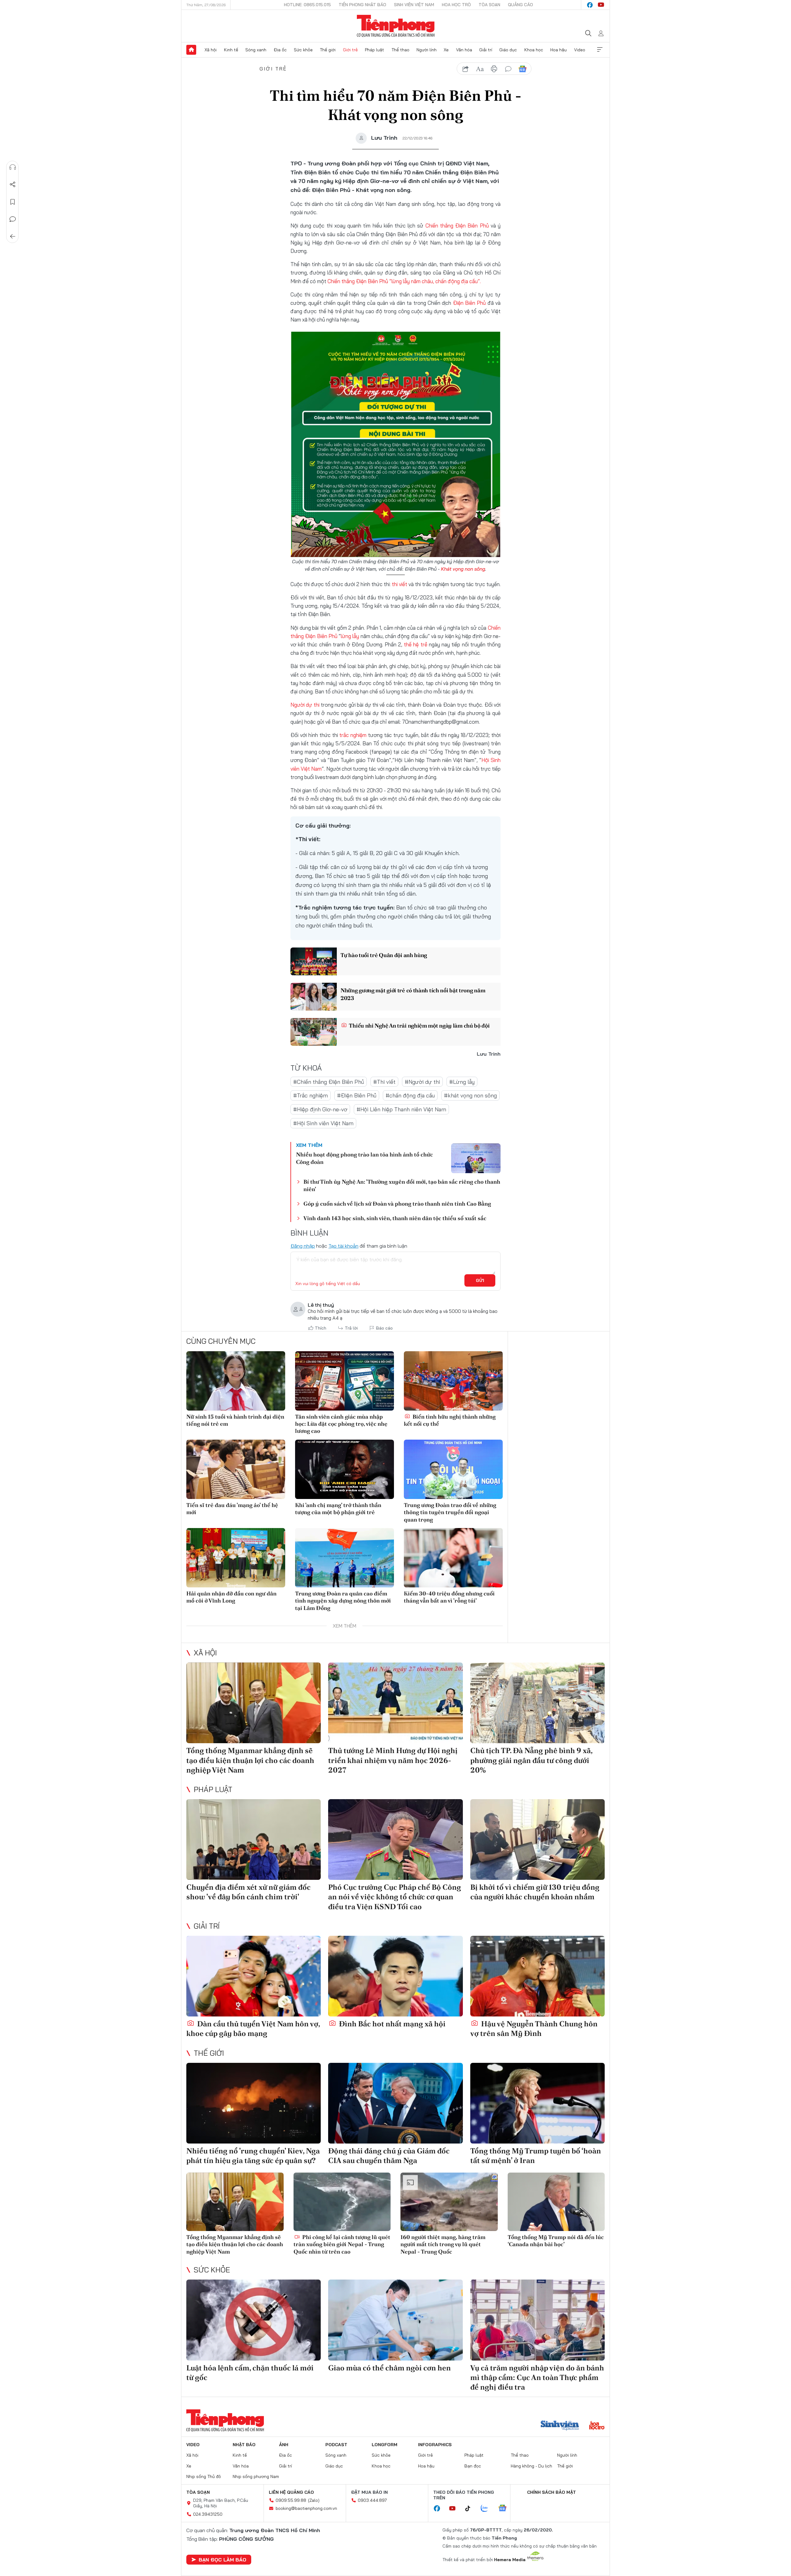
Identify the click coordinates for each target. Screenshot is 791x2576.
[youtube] (601, 5)
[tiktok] (471, 2509)
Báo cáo (384, 1328)
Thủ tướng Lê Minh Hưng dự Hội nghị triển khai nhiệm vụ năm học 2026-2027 (393, 1760)
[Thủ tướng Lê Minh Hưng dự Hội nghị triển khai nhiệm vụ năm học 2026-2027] (395, 1703)
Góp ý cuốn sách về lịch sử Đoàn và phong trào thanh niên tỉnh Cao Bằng (397, 1204)
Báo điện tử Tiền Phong (396, 26)
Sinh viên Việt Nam (414, 5)
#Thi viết (384, 1082)
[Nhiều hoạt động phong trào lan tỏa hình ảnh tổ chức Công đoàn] (476, 1158)
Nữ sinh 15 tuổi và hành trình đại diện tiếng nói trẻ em (235, 1420)
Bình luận (13, 219)
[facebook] (590, 5)
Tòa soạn (489, 5)
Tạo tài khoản (343, 1246)
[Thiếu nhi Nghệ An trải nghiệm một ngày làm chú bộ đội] (314, 1032)
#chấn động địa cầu (410, 1095)
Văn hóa (464, 50)
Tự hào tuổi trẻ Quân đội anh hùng (384, 955)
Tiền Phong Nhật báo (362, 5)
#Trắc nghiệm (311, 1095)
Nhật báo (244, 2445)
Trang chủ (191, 50)
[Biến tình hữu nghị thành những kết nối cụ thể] (453, 1381)
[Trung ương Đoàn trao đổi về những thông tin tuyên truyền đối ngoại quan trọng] (453, 1469)
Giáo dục (508, 50)
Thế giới (328, 50)
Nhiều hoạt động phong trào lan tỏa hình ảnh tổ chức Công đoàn (364, 1158)
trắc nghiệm (353, 735)
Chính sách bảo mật (552, 2492)
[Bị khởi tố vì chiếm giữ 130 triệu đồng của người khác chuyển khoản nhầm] (537, 1839)
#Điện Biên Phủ (357, 1095)
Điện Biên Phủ (470, 303)
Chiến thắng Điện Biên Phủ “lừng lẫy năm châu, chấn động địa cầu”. (404, 281)
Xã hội (211, 50)
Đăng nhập (303, 1246)
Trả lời (351, 1328)
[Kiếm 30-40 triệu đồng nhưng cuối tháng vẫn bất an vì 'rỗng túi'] (453, 1558)
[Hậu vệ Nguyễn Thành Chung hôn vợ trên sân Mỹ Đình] (537, 1976)
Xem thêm (600, 50)
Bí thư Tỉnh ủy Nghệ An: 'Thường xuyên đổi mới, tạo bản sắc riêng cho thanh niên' (402, 1185)
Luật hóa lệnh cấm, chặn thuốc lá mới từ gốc (250, 2373)
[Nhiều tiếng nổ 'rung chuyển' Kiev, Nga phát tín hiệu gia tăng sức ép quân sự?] (254, 2103)
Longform (385, 2445)
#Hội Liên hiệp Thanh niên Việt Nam (401, 1109)
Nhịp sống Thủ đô (204, 2476)
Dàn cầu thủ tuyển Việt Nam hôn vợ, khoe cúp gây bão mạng (253, 2029)
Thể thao (400, 50)
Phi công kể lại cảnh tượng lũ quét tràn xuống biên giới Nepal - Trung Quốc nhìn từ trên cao (342, 2244)
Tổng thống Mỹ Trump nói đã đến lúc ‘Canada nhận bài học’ (556, 2241)
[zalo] (488, 2509)
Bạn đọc (473, 2466)
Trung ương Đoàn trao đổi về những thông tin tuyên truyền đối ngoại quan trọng (450, 1512)
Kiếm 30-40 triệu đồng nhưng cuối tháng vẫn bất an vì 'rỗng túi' (449, 1597)
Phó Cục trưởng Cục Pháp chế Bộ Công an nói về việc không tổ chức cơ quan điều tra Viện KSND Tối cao (395, 1897)
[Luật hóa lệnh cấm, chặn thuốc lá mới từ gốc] (254, 2320)
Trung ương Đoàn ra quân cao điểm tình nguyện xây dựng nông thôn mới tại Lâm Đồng (343, 1601)
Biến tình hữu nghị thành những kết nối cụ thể (450, 1420)
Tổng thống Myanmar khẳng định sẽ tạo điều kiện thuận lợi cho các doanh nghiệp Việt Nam (250, 1760)
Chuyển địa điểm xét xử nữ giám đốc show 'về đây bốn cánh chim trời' (248, 1892)
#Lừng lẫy (462, 1082)
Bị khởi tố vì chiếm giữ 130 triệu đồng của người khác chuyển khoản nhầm (535, 1892)
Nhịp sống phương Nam (256, 2476)
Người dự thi (305, 705)
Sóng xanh (256, 50)
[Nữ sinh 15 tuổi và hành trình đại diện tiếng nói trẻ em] (236, 1381)
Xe (446, 50)
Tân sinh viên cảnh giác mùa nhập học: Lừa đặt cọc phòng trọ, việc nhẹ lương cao (341, 1424)
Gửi (480, 1280)
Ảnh (284, 2445)
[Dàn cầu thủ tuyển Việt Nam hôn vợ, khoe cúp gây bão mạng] (254, 1976)
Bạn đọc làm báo (222, 2560)
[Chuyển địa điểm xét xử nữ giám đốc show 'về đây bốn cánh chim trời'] (254, 1839)
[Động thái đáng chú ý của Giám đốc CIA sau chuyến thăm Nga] (395, 2103)
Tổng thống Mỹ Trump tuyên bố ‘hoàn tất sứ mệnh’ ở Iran (536, 2156)
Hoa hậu (558, 50)
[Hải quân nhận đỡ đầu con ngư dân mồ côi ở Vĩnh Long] (236, 1558)
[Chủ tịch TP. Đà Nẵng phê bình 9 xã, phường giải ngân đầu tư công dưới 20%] (537, 1703)
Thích (321, 1328)
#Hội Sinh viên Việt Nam (323, 1123)
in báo (494, 69)
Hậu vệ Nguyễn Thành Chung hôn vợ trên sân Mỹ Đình (534, 2029)
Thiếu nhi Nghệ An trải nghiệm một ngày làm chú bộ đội (419, 1026)
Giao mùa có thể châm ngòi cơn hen (389, 2368)
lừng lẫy (350, 636)
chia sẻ (466, 69)
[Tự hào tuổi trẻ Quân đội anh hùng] (314, 961)
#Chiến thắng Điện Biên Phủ (329, 1082)
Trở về (13, 236)
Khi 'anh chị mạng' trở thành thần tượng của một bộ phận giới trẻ (338, 1509)
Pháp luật (374, 50)
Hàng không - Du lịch (531, 2466)
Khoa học (534, 50)
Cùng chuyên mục (221, 1341)
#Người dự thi (422, 1082)
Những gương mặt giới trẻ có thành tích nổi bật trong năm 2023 (413, 994)
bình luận (508, 69)
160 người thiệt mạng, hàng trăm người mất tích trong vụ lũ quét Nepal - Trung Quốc (443, 2244)
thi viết (400, 584)
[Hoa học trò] (597, 2426)
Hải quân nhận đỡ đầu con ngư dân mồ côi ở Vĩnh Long (231, 1597)
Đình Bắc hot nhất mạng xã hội (391, 2024)
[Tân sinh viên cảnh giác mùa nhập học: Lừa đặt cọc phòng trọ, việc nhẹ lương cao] (345, 1381)
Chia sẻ (13, 185)
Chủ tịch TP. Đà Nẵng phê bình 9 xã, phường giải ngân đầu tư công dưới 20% (531, 1760)
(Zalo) (314, 2500)
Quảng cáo (520, 5)
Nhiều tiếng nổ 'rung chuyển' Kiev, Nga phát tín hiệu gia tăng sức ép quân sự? (253, 2156)
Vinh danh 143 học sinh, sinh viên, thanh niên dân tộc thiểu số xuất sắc (395, 1218)
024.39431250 (208, 2514)
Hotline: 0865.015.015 (307, 5)
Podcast (336, 2445)
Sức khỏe (303, 50)
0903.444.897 (372, 2500)
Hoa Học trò (456, 5)
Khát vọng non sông (463, 569)
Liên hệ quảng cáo (291, 2492)
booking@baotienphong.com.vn (306, 2508)
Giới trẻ (350, 50)
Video (580, 50)
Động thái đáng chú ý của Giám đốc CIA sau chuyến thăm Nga (389, 2156)
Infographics (435, 2445)
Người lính (427, 50)
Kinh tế (231, 50)
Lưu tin (13, 202)
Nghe (13, 167)
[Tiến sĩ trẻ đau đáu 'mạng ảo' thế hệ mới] (236, 1469)
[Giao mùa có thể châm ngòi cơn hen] (395, 2320)
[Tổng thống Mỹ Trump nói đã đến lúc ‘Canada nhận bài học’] (556, 2202)
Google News (522, 69)
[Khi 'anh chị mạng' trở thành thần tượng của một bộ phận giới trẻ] (345, 1469)
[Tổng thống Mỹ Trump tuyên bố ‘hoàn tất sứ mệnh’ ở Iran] (537, 2103)
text (480, 69)
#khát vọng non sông (470, 1095)
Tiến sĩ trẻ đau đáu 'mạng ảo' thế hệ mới (232, 1509)
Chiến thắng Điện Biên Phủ (457, 226)
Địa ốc (280, 50)
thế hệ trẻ (415, 644)
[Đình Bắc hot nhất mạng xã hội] (395, 1976)
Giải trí (486, 50)
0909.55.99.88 (291, 2500)
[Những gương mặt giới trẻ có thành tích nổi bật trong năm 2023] (314, 997)
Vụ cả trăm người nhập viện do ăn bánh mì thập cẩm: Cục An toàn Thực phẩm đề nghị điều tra (537, 2377)
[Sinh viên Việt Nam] (560, 2426)
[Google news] (505, 2509)
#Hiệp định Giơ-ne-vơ (320, 1109)
